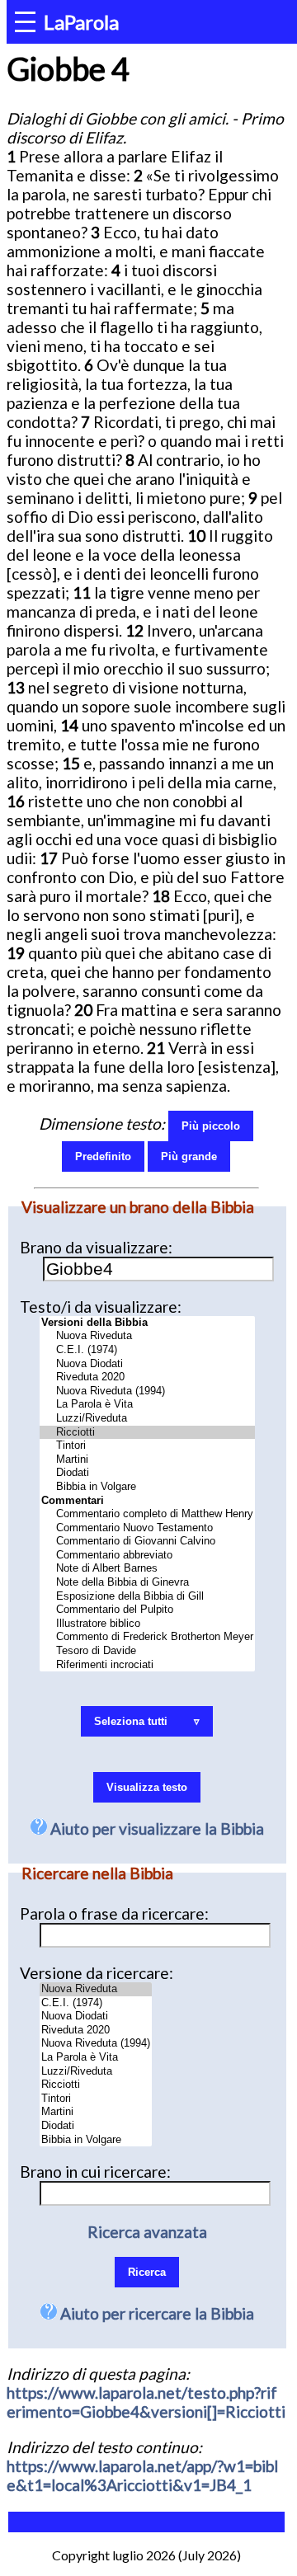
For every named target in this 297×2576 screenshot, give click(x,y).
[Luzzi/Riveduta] (147, 1419)
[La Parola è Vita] (147, 1405)
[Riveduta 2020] (147, 1377)
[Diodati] (147, 1473)
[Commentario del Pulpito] (147, 1610)
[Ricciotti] (147, 1433)
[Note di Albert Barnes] (147, 1569)
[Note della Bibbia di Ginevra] (147, 1583)
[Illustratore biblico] (147, 1624)
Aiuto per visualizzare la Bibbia (156, 1829)
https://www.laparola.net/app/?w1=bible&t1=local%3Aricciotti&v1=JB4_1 (142, 2475)
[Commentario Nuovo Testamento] (147, 1528)
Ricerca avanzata (147, 2232)
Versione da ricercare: (97, 1973)
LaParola (81, 22)
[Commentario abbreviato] (147, 1556)
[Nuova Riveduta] (147, 1336)
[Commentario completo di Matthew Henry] (147, 1514)
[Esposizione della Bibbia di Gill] (147, 1597)
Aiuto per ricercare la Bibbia (156, 2313)
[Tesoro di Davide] (147, 1651)
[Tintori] (147, 1446)
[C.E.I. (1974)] (147, 1350)
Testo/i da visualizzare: (101, 1307)
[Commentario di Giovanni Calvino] (147, 1542)
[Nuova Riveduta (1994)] (147, 1391)
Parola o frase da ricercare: (114, 1913)
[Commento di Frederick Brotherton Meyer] (147, 1637)
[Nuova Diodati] (147, 1364)
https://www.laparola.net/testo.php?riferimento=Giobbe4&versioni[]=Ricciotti (146, 2402)
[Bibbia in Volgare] (147, 1487)
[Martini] (147, 1460)
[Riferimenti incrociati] (147, 1665)
